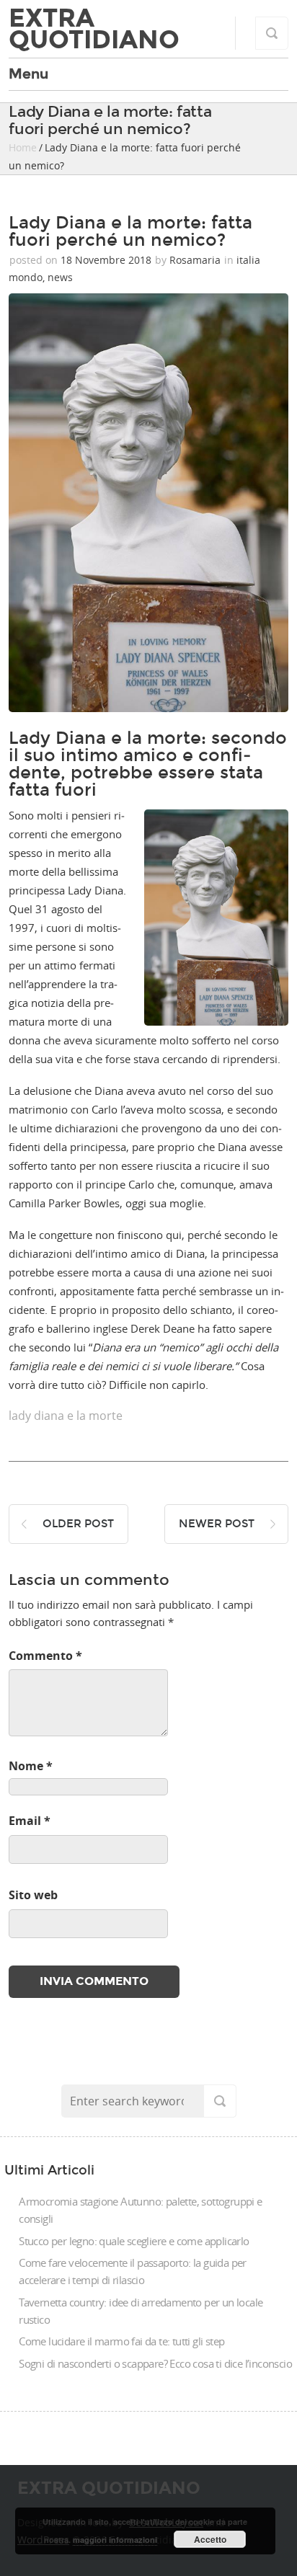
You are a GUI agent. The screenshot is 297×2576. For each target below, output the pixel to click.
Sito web (33, 1895)
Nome (31, 1766)
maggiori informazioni (115, 2540)
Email (30, 1821)
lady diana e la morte (66, 1416)
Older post (78, 1524)
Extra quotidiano (94, 29)
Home (23, 147)
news (60, 277)
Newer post (217, 1524)
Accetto (210, 2539)
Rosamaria (195, 260)
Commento (45, 1656)
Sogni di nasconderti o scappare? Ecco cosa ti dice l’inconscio (155, 2363)
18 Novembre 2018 (106, 260)
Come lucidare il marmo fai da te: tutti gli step (121, 2341)
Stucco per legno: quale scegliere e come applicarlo (134, 2241)
